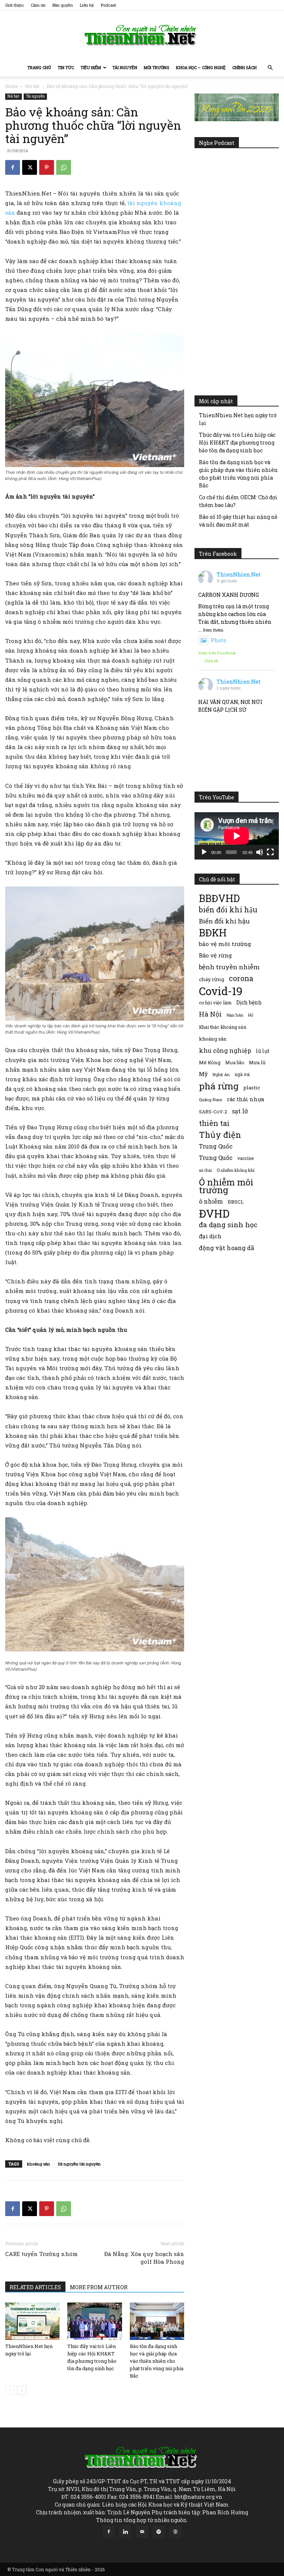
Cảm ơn (38, 5)
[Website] (175, 2532)
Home (11, 86)
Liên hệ (87, 5)
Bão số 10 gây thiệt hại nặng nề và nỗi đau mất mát (238, 521)
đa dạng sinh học (228, 1225)
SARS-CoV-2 (213, 1112)
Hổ (251, 1015)
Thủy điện (220, 1135)
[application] (237, 836)
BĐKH (213, 933)
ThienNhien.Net (239, 574)
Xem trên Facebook (217, 653)
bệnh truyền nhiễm (229, 967)
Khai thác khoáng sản (223, 1027)
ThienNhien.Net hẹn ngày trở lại (238, 419)
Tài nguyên (125, 67)
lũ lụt (263, 1051)
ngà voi (242, 1074)
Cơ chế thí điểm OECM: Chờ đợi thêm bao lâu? (238, 501)
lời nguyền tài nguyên (79, 2164)
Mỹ (203, 1074)
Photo (219, 640)
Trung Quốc (216, 1158)
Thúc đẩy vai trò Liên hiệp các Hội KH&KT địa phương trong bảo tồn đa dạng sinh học (237, 443)
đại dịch (210, 1236)
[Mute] (260, 852)
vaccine (246, 1158)
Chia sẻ (211, 661)
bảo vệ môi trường (225, 944)
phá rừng (219, 1086)
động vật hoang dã (226, 1248)
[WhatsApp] (64, 167)
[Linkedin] (125, 2532)
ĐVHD (214, 1213)
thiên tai (214, 1123)
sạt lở (240, 1111)
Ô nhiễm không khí (236, 1170)
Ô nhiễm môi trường (226, 1186)
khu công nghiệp (225, 1050)
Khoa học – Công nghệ (201, 67)
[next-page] (22, 2390)
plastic (252, 1088)
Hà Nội (210, 1014)
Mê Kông (210, 1062)
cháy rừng (212, 979)
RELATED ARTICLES (35, 2287)
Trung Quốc (216, 1146)
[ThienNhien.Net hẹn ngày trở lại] (32, 2321)
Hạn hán (235, 1015)
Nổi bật (32, 86)
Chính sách (244, 67)
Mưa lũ (257, 1062)
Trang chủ (39, 67)
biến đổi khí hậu (228, 910)
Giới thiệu (14, 5)
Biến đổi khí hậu (224, 921)
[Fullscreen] (270, 852)
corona (241, 978)
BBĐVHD (219, 898)
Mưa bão (235, 1062)
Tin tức (66, 67)
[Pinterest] (47, 167)
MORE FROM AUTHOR (99, 2287)
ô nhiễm (211, 1201)
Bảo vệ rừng (215, 955)
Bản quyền (63, 5)
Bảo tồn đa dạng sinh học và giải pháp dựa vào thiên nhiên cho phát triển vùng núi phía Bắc (157, 2361)
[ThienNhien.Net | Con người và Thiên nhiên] (142, 35)
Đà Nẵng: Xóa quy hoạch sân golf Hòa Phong (144, 2258)
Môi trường (157, 67)
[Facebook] (13, 167)
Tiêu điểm (91, 67)
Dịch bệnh (249, 1002)
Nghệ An (221, 1074)
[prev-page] (10, 2390)
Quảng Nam (211, 1100)
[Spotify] (159, 2532)
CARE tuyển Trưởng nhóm (41, 2254)
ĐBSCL (236, 1202)
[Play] (204, 852)
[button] (270, 68)
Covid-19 (221, 991)
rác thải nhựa (246, 1099)
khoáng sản (38, 2164)
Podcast (109, 5)
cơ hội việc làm (215, 1003)
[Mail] (142, 2532)
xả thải (205, 1170)
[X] (30, 167)
